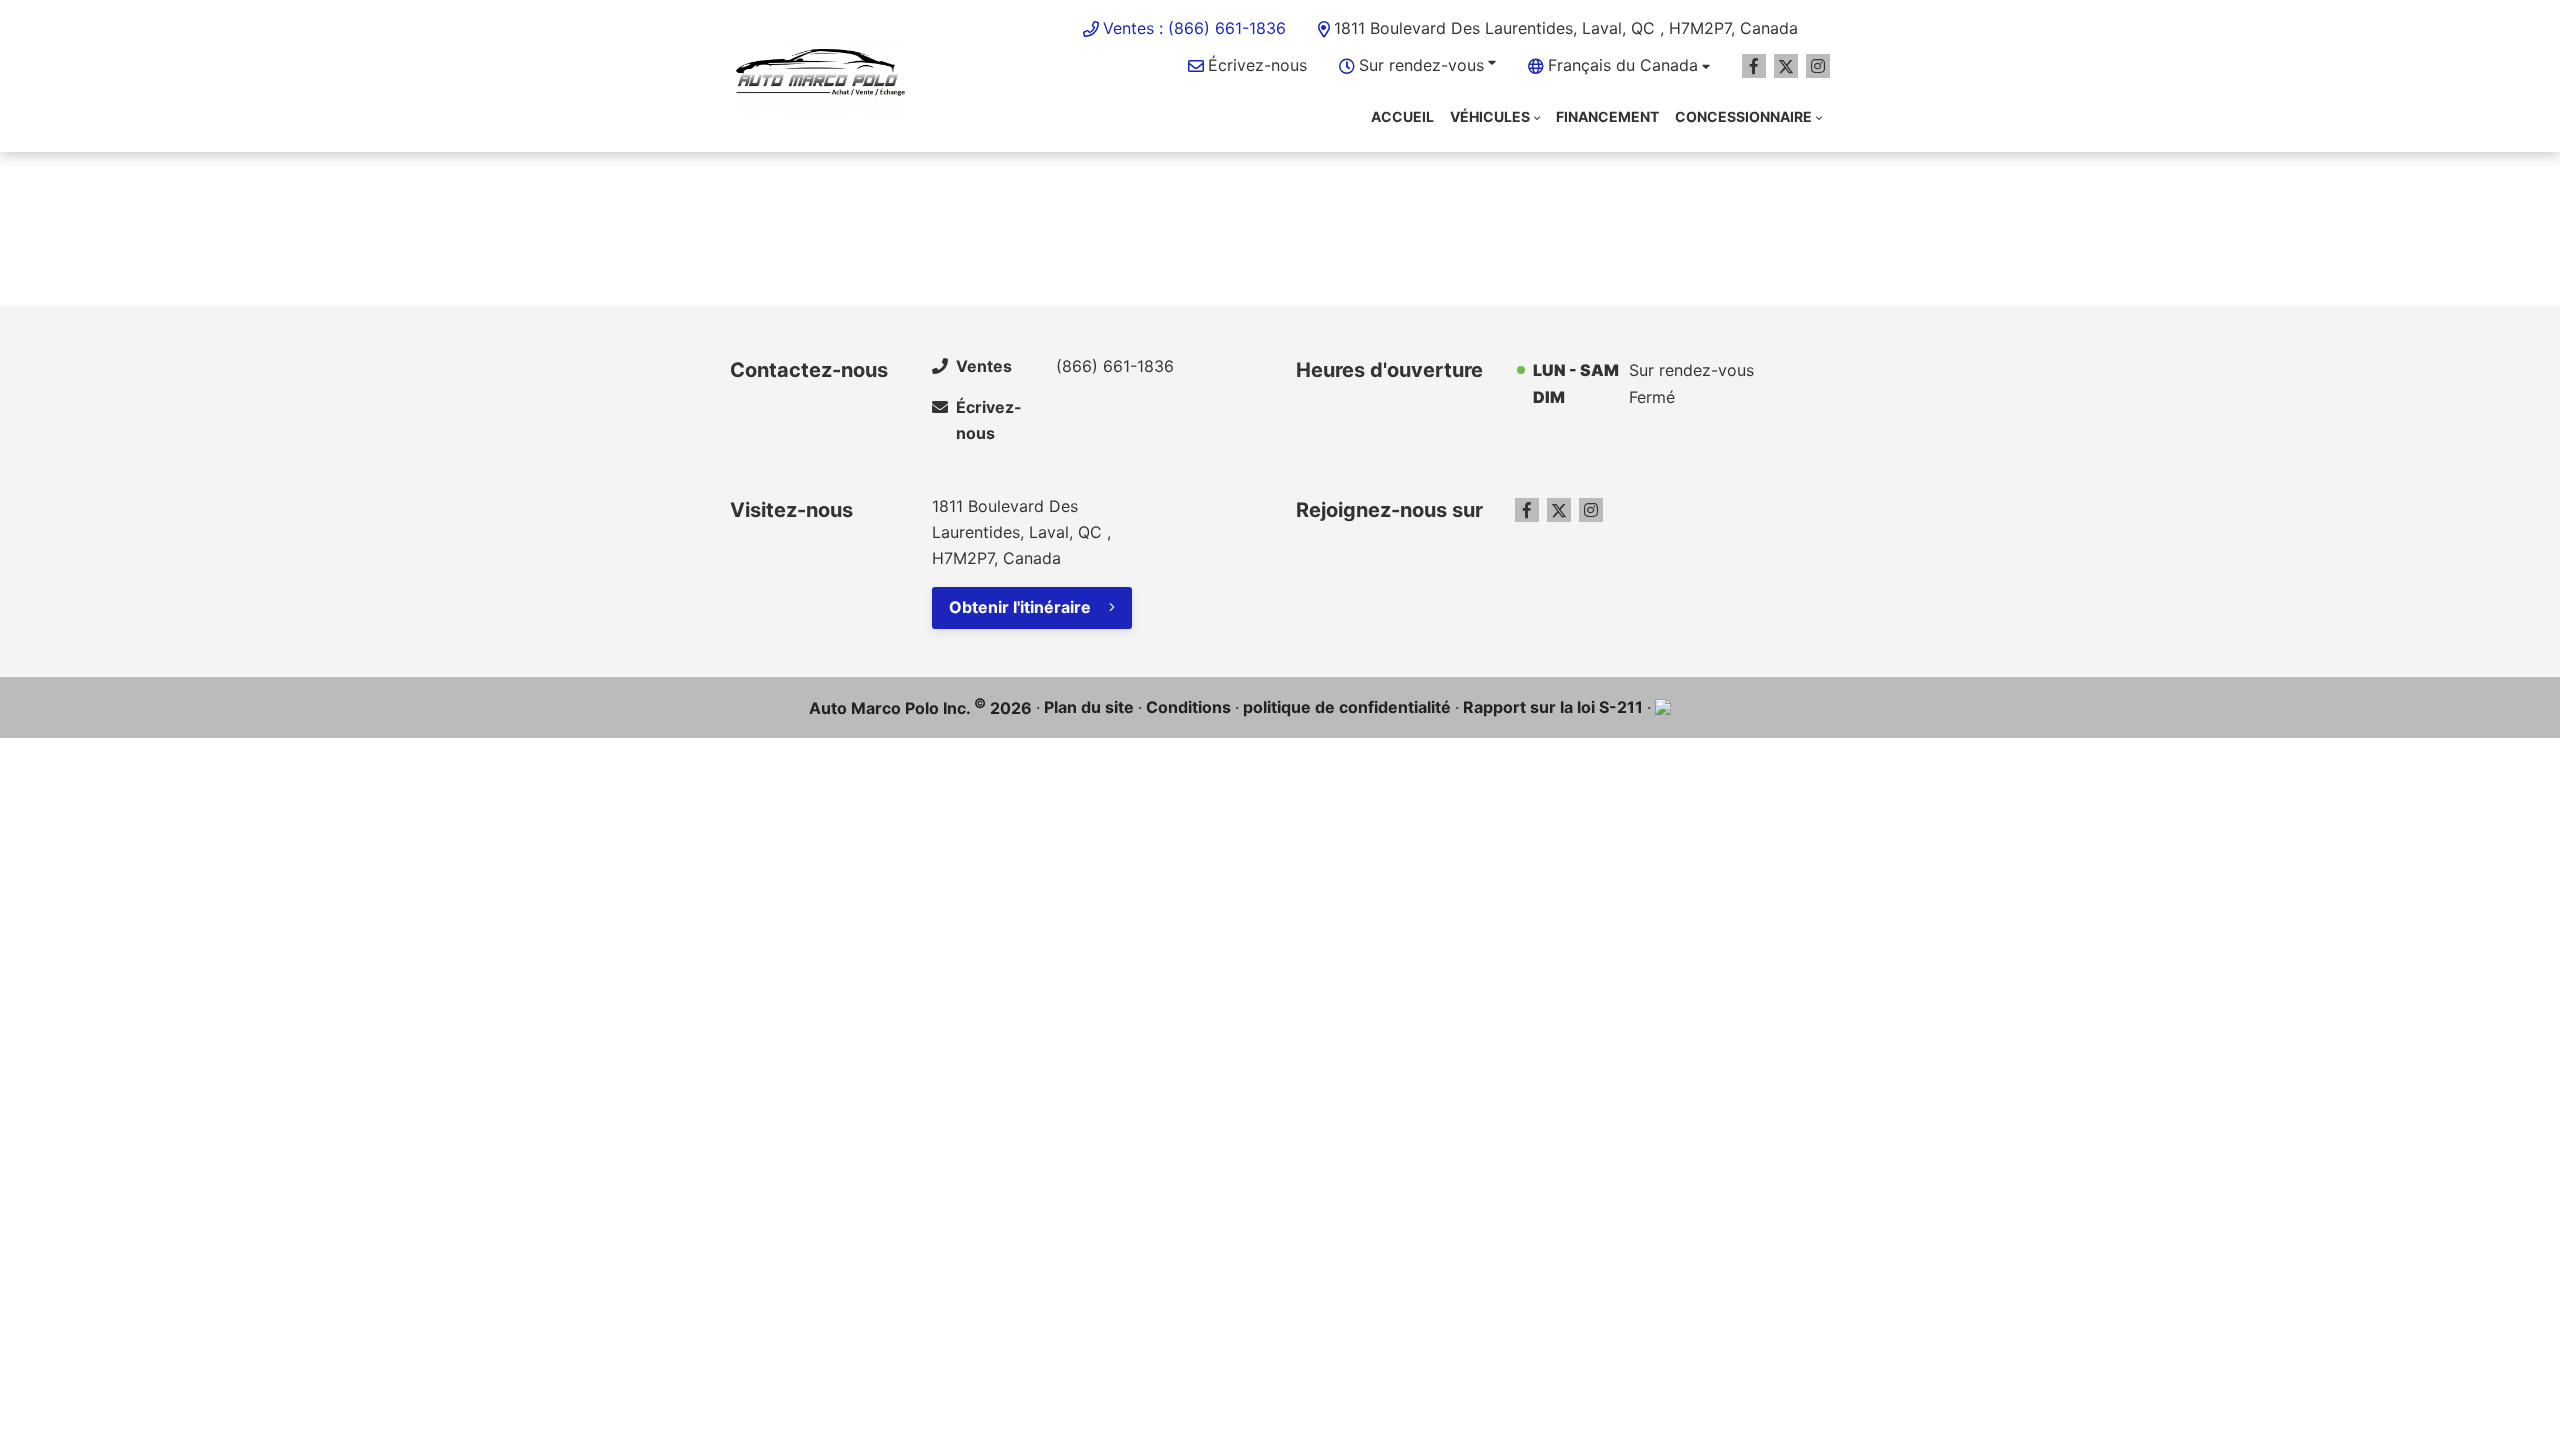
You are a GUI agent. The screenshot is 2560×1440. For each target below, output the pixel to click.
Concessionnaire (1743, 116)
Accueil (1402, 116)
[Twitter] (1786, 66)
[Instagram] (1818, 66)
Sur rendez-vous (1421, 65)
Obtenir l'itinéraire (1020, 607)
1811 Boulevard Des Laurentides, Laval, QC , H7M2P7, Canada (1566, 28)
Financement (1607, 116)
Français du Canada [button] (1623, 65)
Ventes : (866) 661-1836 (1194, 28)
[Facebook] (1754, 66)
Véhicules (1490, 116)
